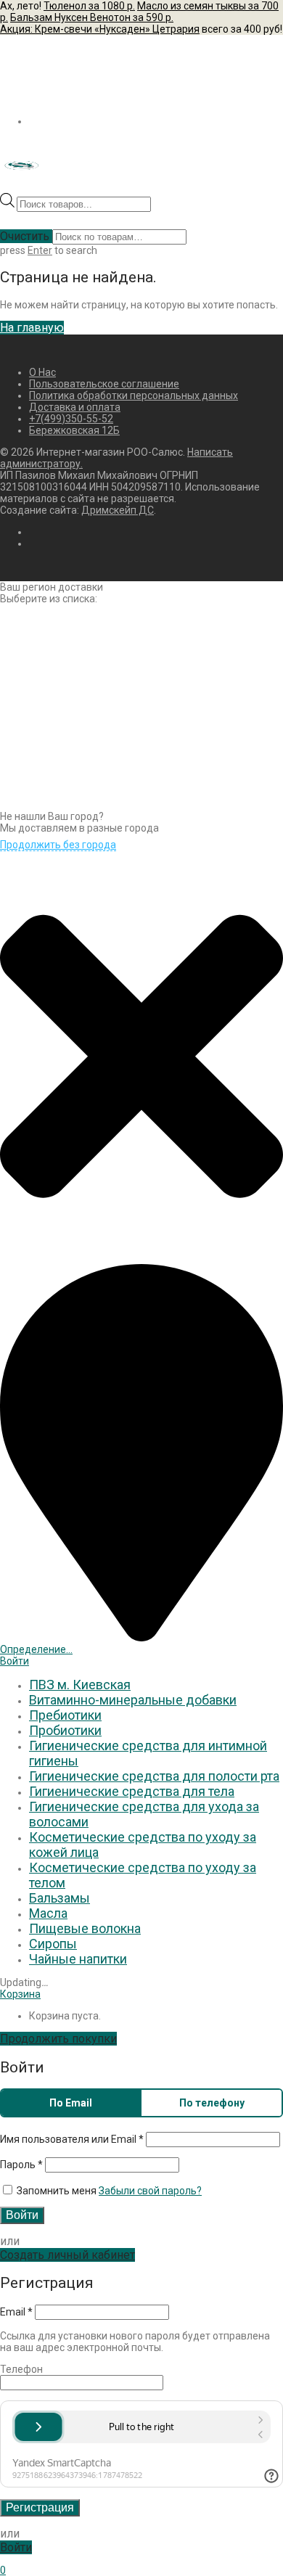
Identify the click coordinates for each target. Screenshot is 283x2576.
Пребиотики (65, 1715)
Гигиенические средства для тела (132, 1791)
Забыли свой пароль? (150, 2191)
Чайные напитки (78, 1959)
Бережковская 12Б (74, 430)
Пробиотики (65, 1730)
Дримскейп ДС (118, 510)
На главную (32, 328)
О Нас (42, 372)
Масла (48, 1913)
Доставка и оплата (75, 407)
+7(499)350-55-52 (71, 419)
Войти (15, 1661)
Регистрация (40, 2507)
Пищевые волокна (85, 1928)
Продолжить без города (58, 845)
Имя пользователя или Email (72, 2139)
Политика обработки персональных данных (134, 395)
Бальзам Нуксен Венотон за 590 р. (92, 17)
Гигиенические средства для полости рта (154, 1776)
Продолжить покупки (58, 2039)
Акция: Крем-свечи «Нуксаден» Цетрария (100, 29)
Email (16, 2312)
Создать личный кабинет (67, 2255)
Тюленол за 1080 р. (89, 6)
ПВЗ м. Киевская (80, 1685)
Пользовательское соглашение (104, 384)
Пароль (21, 2165)
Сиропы (53, 1944)
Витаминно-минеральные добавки (133, 1700)
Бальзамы (60, 1898)
